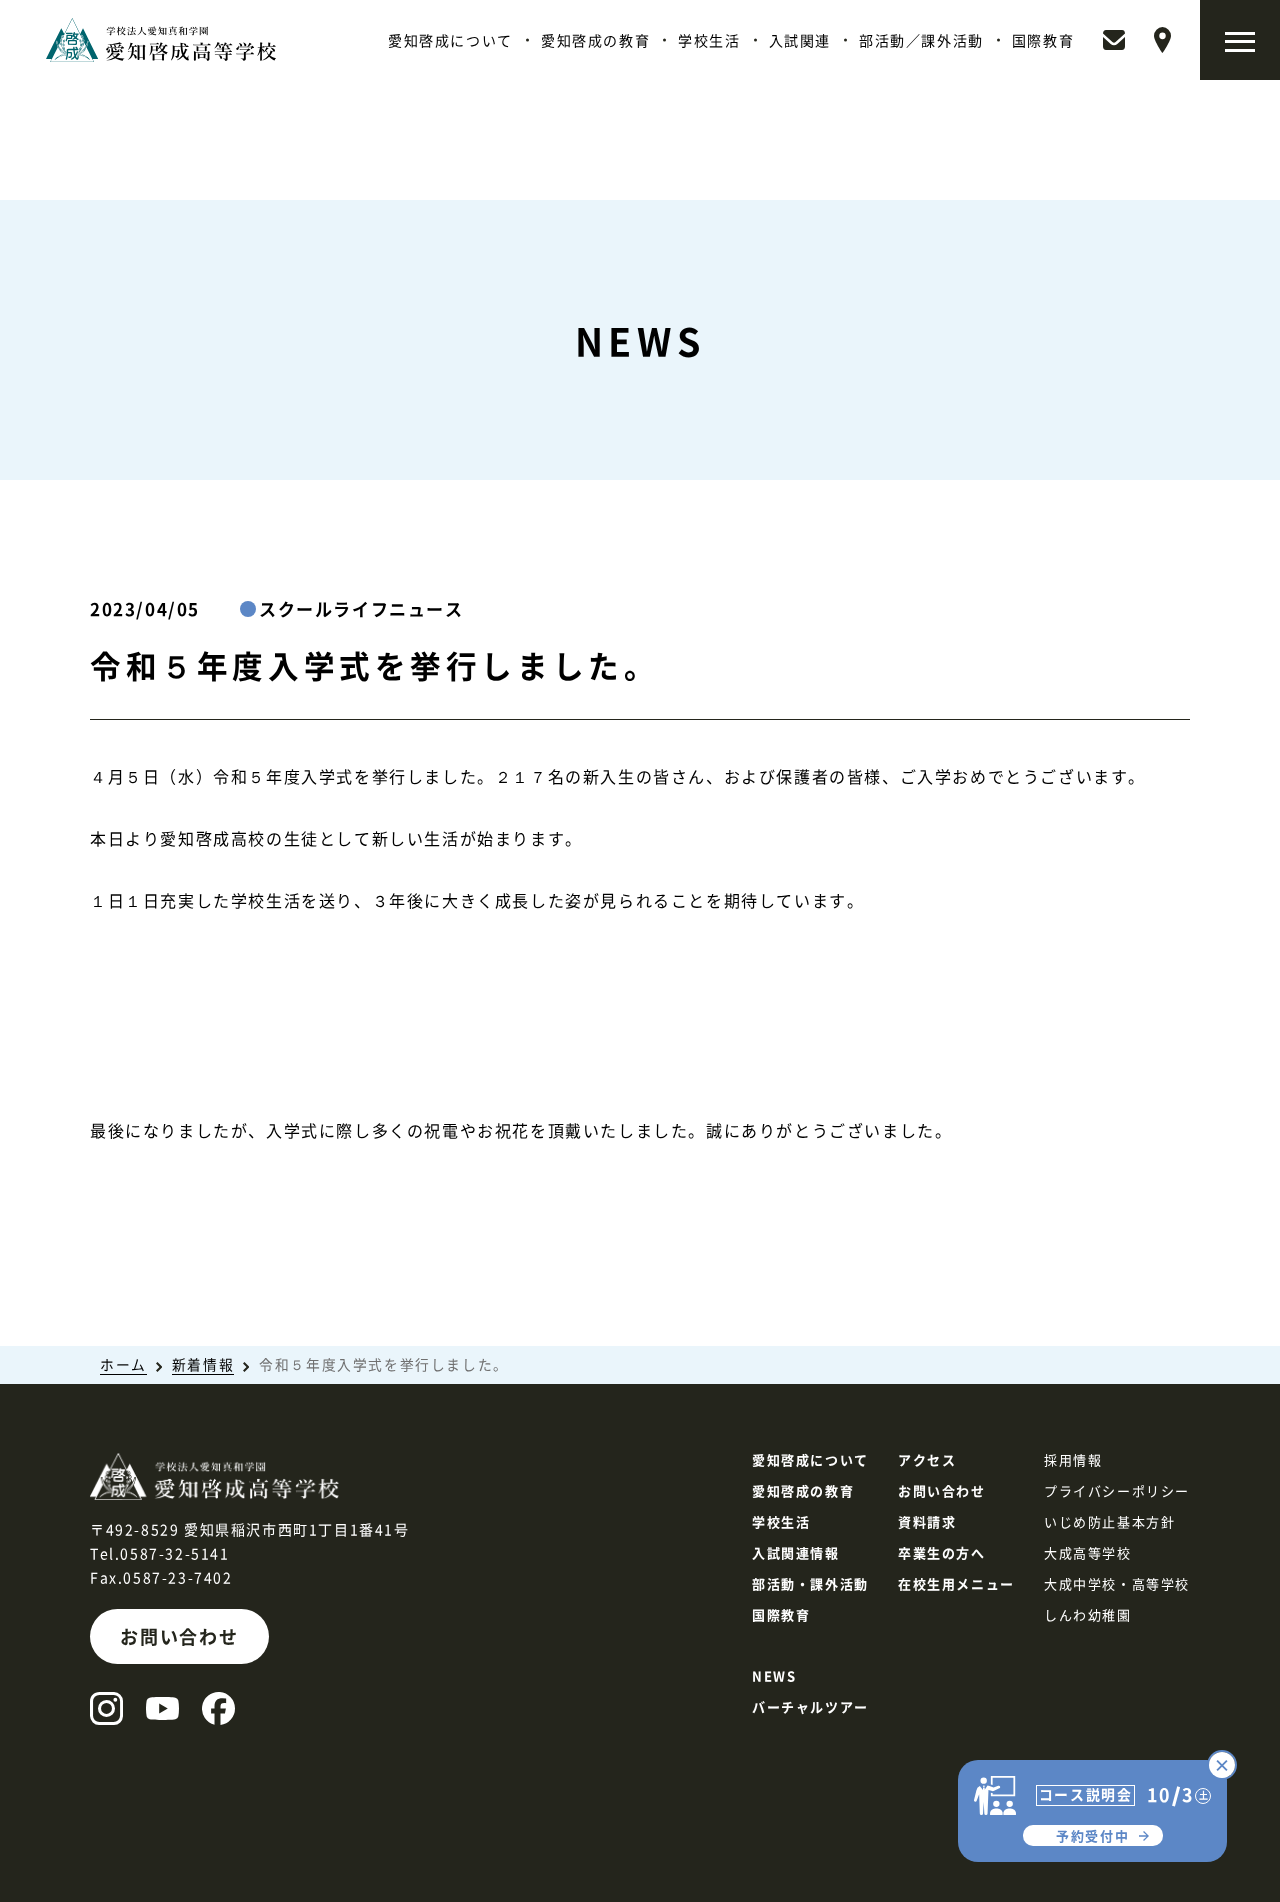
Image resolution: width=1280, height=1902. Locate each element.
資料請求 (927, 1521)
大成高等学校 (1088, 1552)
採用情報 (1073, 1459)
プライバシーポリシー (1117, 1490)
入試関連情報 (796, 1552)
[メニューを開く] (1240, 40)
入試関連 (800, 40)
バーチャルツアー (810, 1706)
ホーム (123, 1364)
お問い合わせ (179, 1636)
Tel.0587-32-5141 (160, 1553)
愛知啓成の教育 (595, 40)
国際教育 (1043, 40)
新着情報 (203, 1364)
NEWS (774, 1675)
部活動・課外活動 (810, 1583)
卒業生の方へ (942, 1552)
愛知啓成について (450, 40)
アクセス (927, 1459)
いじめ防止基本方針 (1109, 1521)
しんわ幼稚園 (1088, 1614)
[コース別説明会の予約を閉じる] (1222, 1765)
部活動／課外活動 (921, 40)
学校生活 (709, 40)
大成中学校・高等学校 (1117, 1583)
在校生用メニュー (956, 1583)
